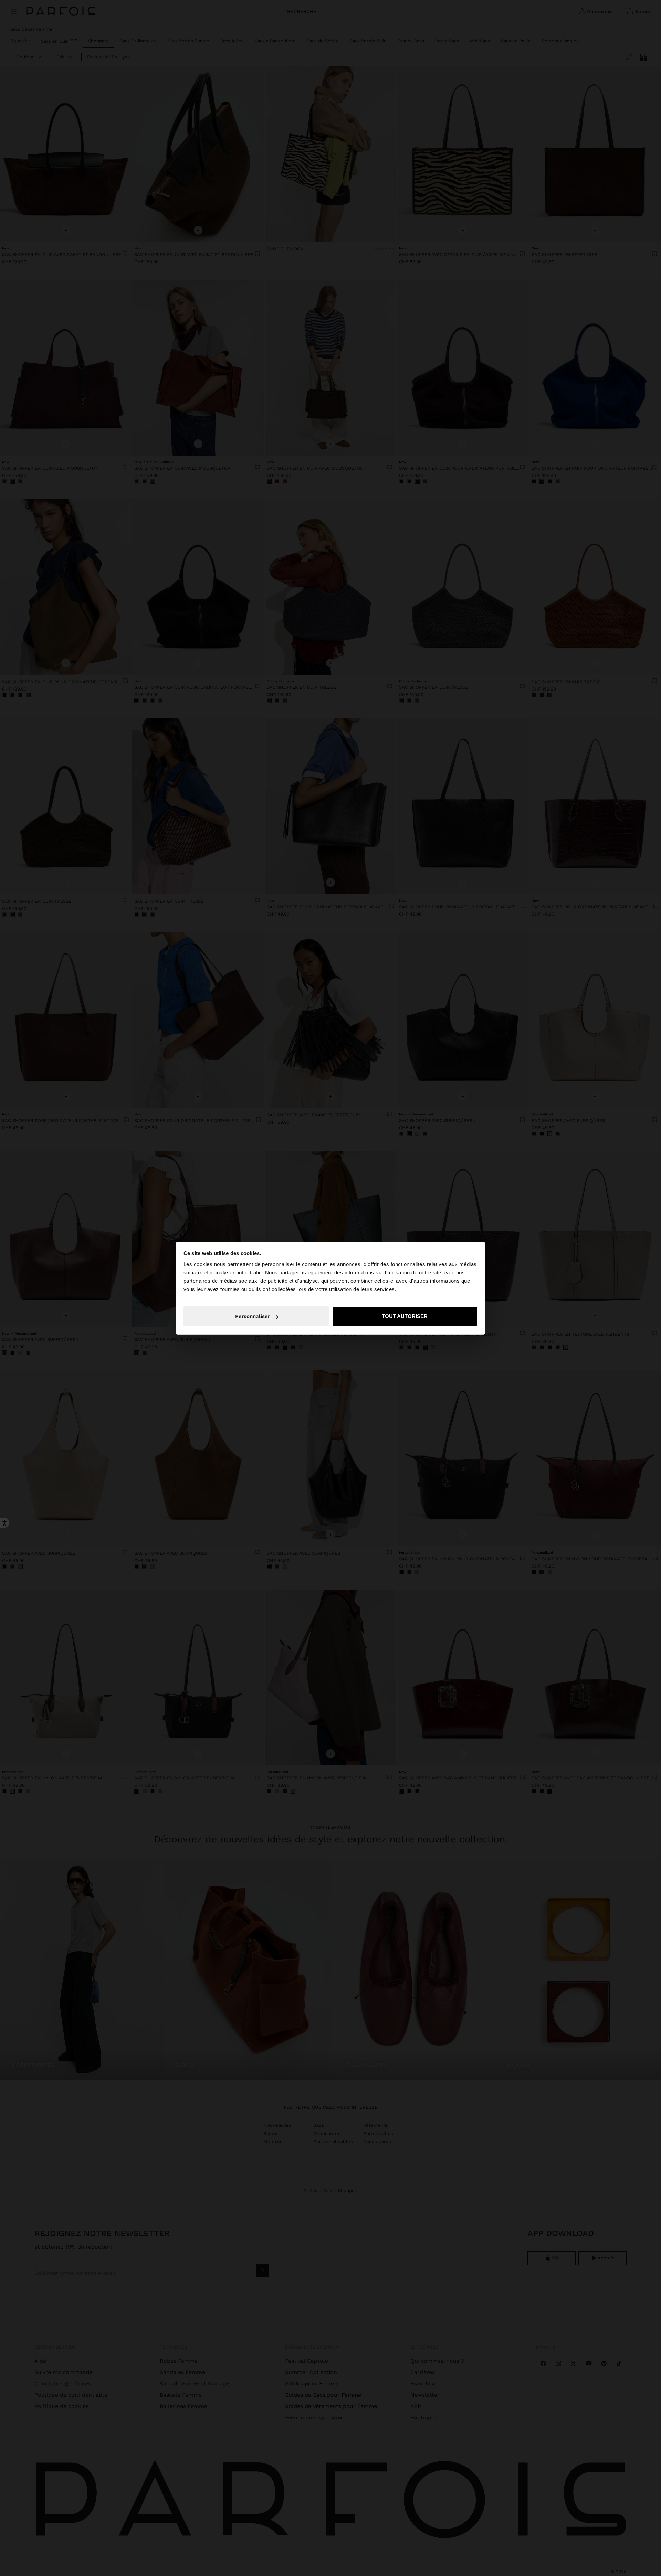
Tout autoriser (405, 1316)
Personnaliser (253, 1316)
